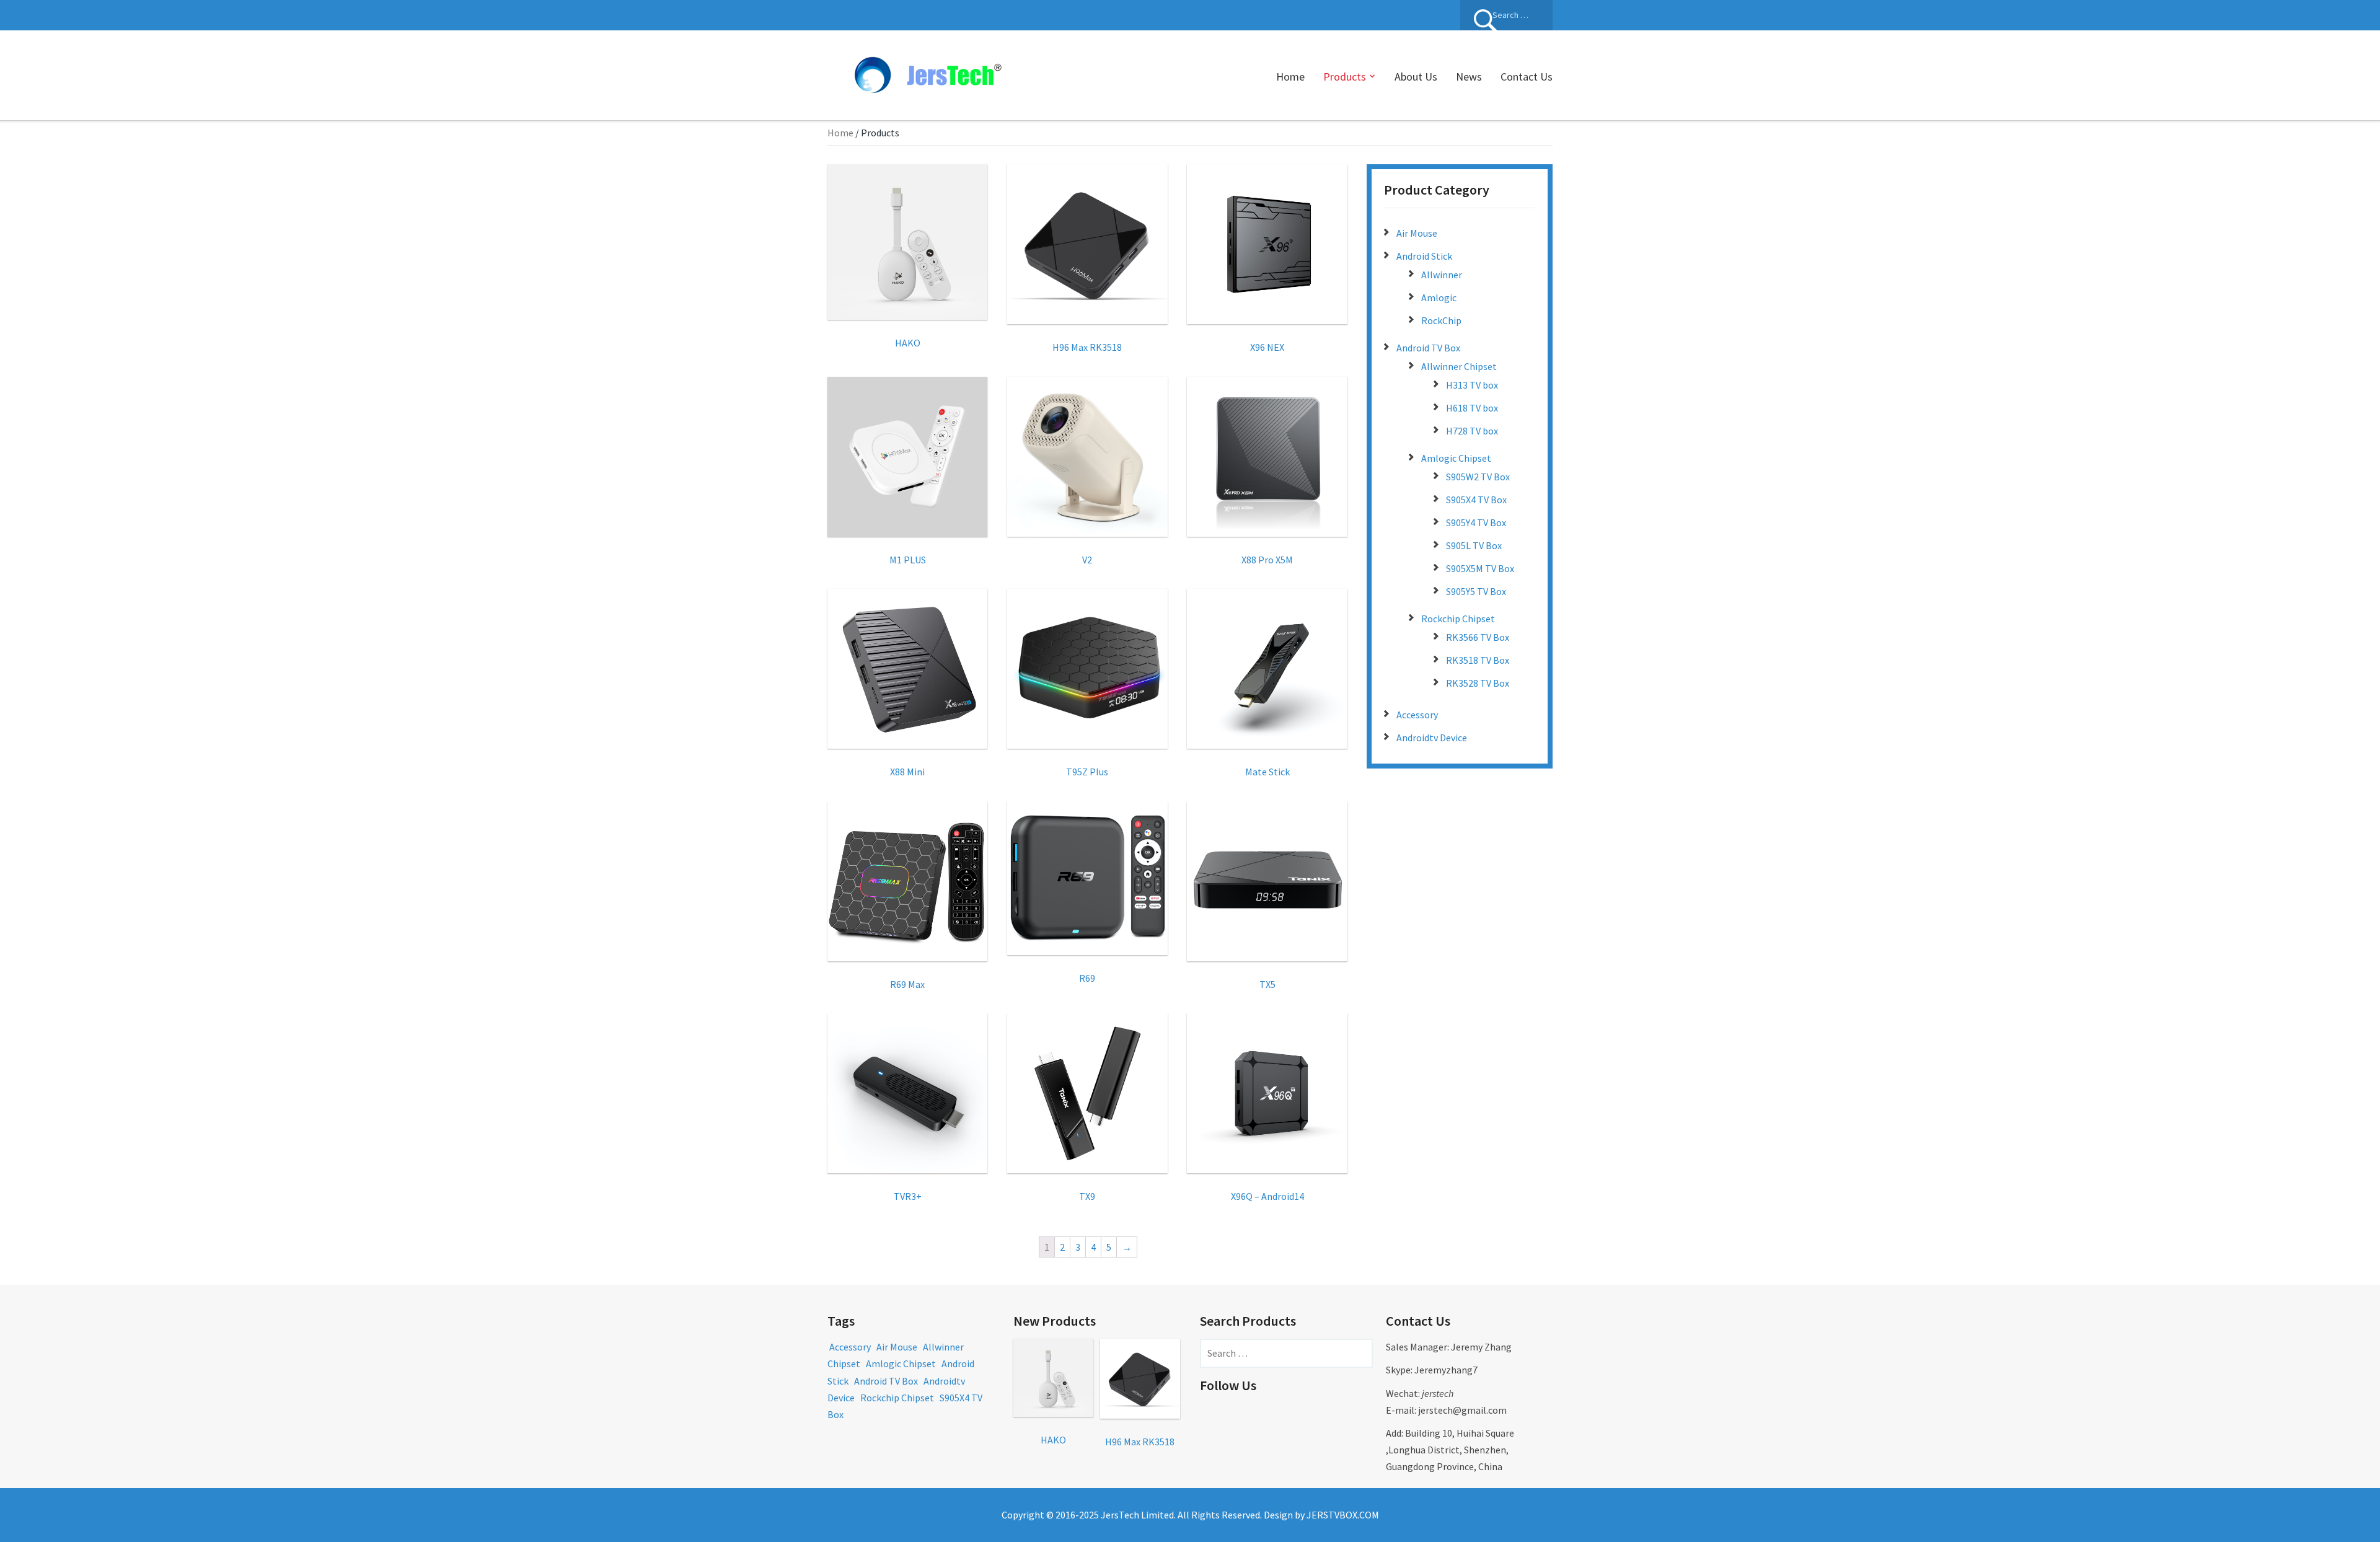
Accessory (1417, 715)
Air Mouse (1417, 233)
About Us (1416, 77)
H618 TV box (1472, 408)
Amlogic (1439, 297)
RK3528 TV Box (1478, 683)
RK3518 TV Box (1478, 660)
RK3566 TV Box (1478, 637)
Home (1290, 77)
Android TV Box (1428, 348)
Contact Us (1527, 77)
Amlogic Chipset (1456, 458)
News (1469, 77)
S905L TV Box (1474, 545)
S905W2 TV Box (1478, 477)
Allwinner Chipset (1459, 366)
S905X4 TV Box (1476, 500)
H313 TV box (1472, 385)
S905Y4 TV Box (1476, 522)
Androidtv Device (1432, 738)
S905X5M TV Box (1480, 568)
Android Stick (1424, 256)
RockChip (1441, 320)
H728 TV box (1472, 431)
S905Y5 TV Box (1476, 591)
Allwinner (1442, 275)
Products (1345, 77)
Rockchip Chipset (1458, 619)
